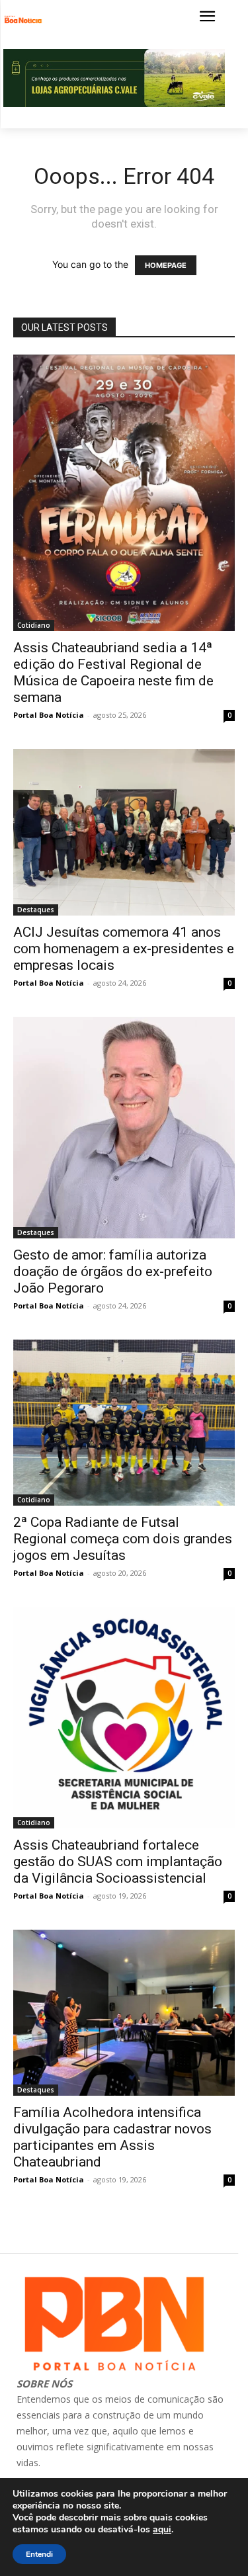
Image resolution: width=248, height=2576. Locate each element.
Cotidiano (34, 625)
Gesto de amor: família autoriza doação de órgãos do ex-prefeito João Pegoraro (113, 1271)
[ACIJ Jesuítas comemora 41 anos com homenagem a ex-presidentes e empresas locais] (124, 832)
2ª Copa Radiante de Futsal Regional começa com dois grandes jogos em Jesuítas (123, 1539)
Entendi (39, 2554)
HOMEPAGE (166, 265)
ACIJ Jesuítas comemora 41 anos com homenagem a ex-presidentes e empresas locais (124, 949)
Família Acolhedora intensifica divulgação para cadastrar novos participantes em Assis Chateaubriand (112, 2137)
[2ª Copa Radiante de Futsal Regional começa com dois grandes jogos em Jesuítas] (124, 1423)
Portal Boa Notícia (49, 715)
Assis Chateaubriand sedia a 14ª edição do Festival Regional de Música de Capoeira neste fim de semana (113, 672)
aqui (162, 2530)
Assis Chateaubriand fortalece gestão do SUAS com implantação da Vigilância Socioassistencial (118, 1862)
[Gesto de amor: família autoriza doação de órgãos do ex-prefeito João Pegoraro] (124, 1128)
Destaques (36, 910)
